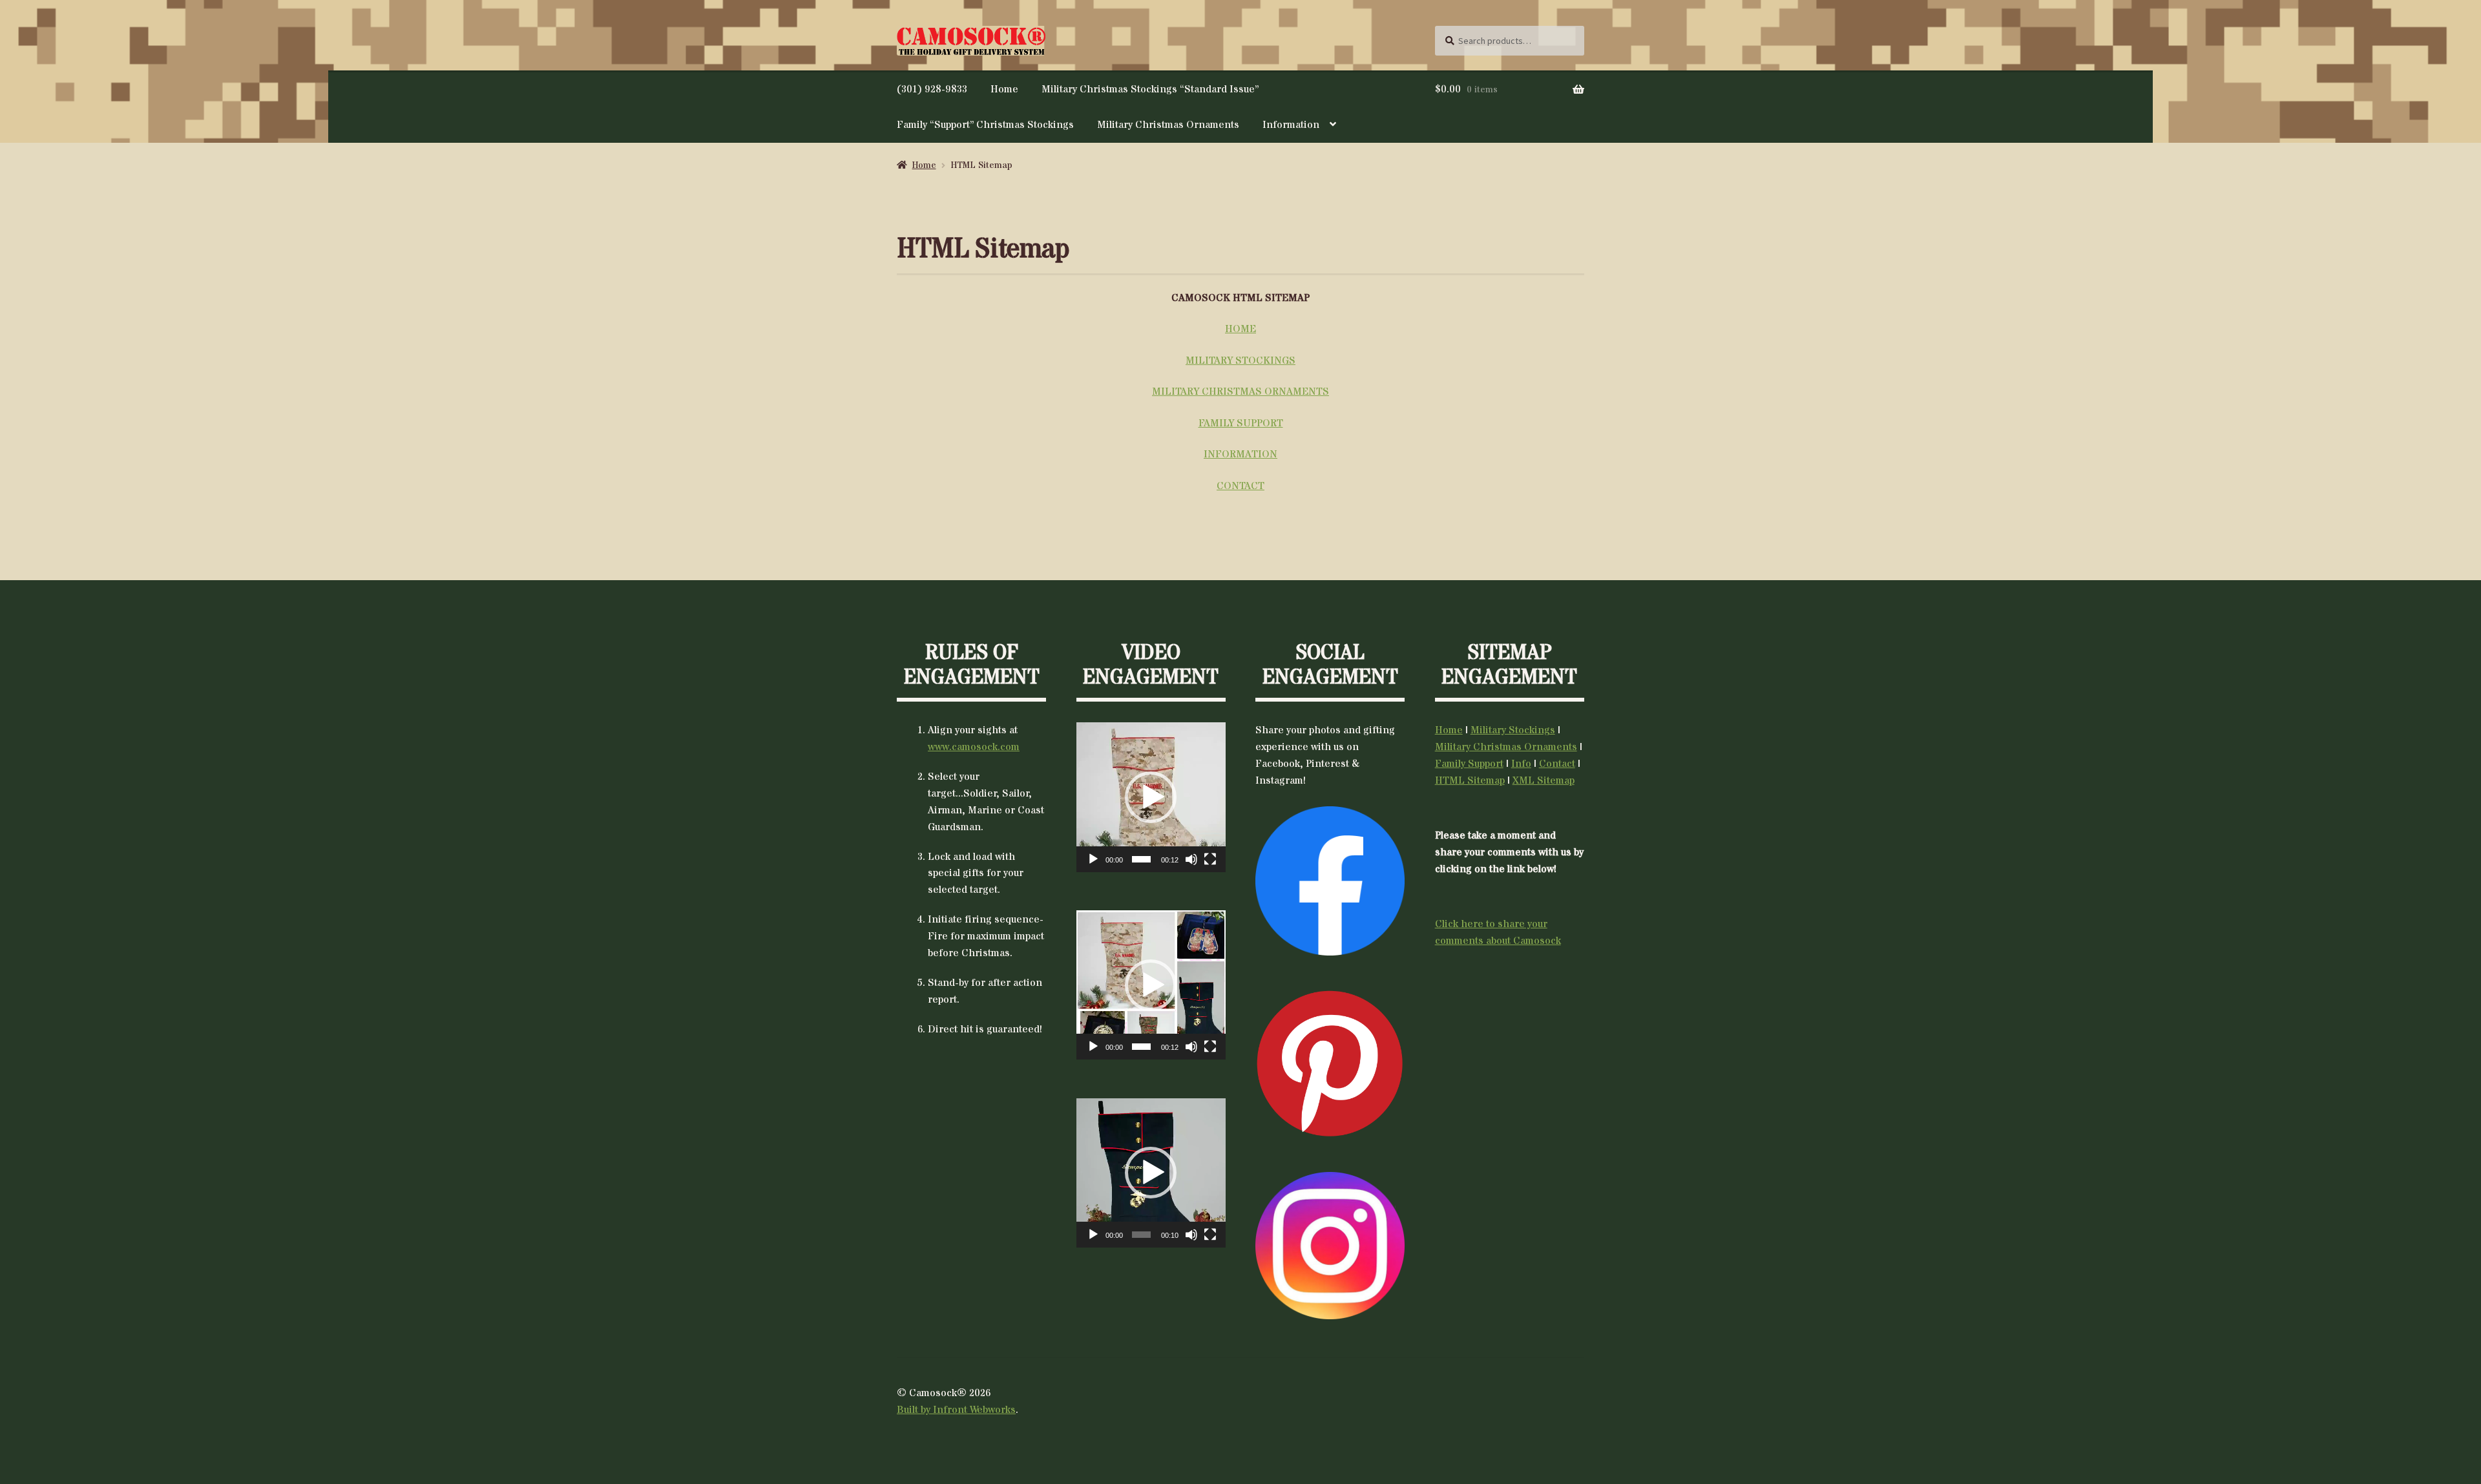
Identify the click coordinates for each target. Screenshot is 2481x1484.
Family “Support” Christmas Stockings (985, 125)
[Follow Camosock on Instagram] (1330, 1246)
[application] (1151, 797)
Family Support (1469, 764)
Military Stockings (1513, 730)
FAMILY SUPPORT (1241, 423)
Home (1004, 89)
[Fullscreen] (1210, 859)
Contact (1557, 764)
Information (1291, 125)
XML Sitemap (1544, 780)
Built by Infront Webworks (956, 1410)
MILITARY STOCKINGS (1240, 361)
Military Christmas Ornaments (1168, 125)
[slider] (1141, 859)
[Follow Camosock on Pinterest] (1330, 1064)
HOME (1240, 329)
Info (1521, 764)
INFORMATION (1240, 454)
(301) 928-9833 (932, 89)
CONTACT (1240, 486)
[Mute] (1191, 859)
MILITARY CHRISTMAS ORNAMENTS (1240, 392)
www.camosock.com (974, 747)
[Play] (1093, 859)
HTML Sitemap (1470, 780)
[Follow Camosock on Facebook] (1330, 881)
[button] (1151, 797)
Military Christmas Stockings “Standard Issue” (1150, 89)
